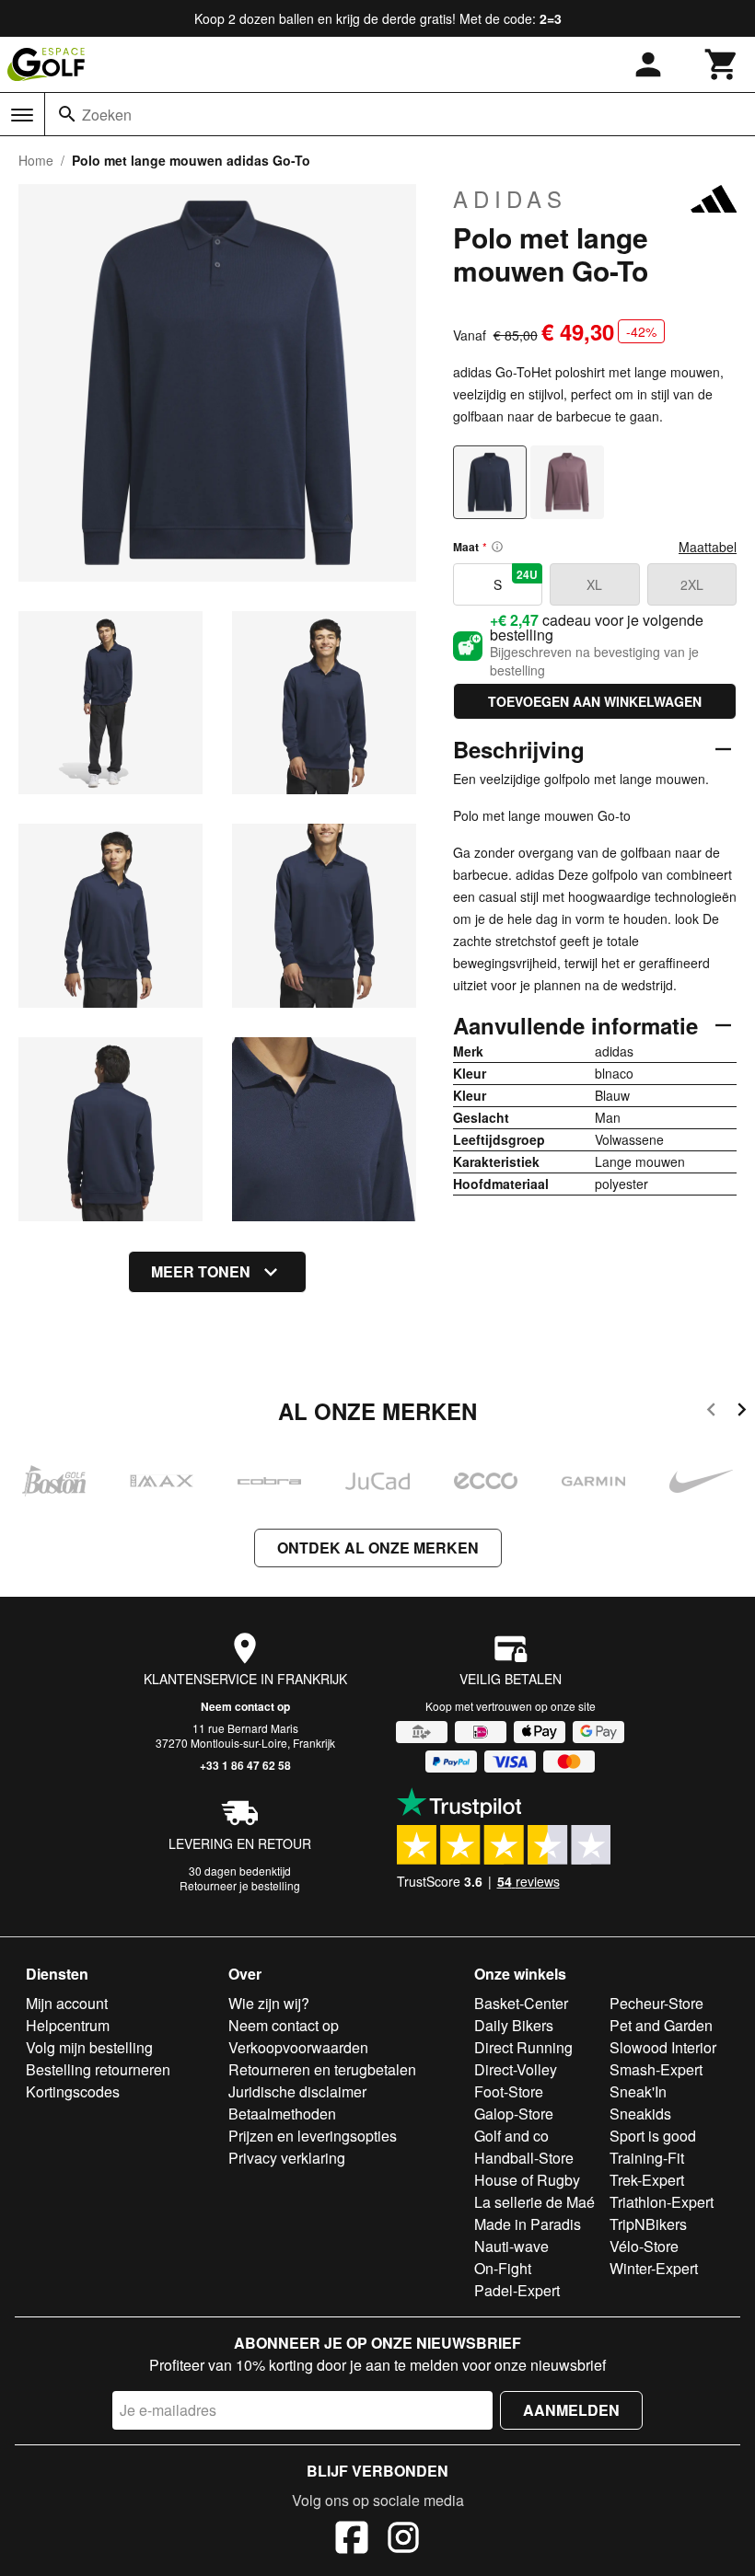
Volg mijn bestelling (89, 2047)
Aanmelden (571, 2410)
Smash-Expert (656, 2069)
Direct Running (523, 2047)
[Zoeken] (67, 114)
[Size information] (497, 547)
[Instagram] (403, 2540)
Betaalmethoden (282, 2114)
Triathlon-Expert (662, 2202)
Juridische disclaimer (297, 2091)
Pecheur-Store (656, 2003)
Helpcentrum (68, 2025)
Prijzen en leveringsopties (313, 2136)
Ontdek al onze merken (378, 1548)
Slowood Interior (663, 2047)
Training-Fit (647, 2158)
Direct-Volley (516, 2069)
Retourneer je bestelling (240, 1885)
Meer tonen (201, 1271)
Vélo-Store (644, 2246)
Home (36, 160)
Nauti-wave (511, 2246)
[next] (742, 1412)
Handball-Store (524, 2158)
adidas (510, 199)
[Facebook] (352, 2540)
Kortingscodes (73, 2091)
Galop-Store (514, 2114)
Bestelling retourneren (98, 2069)
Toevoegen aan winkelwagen (595, 701)
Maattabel (708, 547)
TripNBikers (648, 2224)
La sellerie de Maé (534, 2202)
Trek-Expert (647, 2180)
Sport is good (653, 2136)
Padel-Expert (517, 2290)
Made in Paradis (528, 2224)
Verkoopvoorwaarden (298, 2047)
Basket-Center (521, 2003)
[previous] (711, 1412)
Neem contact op (245, 1706)
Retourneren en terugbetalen (322, 2069)
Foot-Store (509, 2091)
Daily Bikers (514, 2025)
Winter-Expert (654, 2268)
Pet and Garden (661, 2025)
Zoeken (107, 115)
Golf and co (511, 2136)
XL (594, 584)
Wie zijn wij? (269, 2003)
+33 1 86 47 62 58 (245, 1765)
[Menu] (22, 115)
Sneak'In (638, 2091)
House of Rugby (527, 2180)
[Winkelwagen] (722, 64)
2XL (692, 584)
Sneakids (640, 2114)
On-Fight (503, 2268)
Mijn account (67, 2003)
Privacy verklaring (287, 2158)
